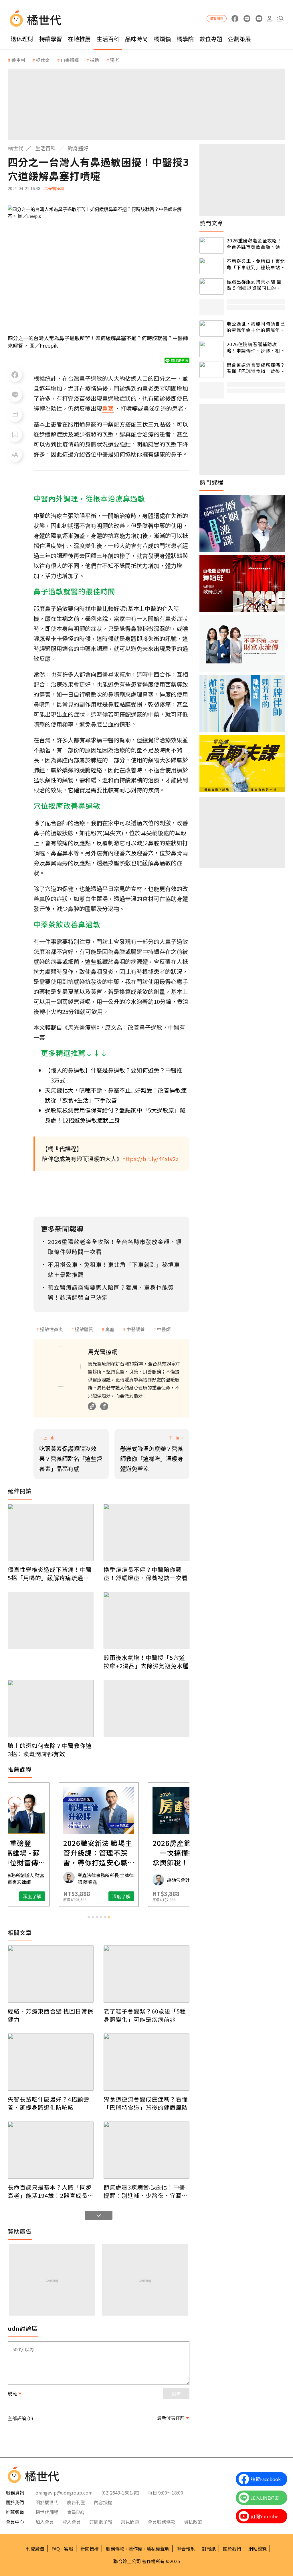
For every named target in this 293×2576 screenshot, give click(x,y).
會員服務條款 (161, 2522)
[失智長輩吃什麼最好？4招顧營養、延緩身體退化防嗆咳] (51, 2062)
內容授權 (103, 2502)
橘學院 (185, 39)
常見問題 (130, 2522)
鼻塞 (110, 1329)
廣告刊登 (76, 2502)
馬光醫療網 (54, 188)
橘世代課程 (47, 2512)
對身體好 (78, 148)
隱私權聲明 (158, 2549)
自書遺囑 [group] (70, 60)
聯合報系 (186, 2549)
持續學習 (51, 39)
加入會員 (45, 2522)
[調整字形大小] (15, 455)
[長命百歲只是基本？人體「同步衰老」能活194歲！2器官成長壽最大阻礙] (51, 2150)
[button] (280, 19)
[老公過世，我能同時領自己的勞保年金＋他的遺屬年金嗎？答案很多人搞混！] (212, 329)
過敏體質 (84, 1329)
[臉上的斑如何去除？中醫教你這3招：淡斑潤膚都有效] (51, 1708)
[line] (247, 19)
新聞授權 (90, 2549)
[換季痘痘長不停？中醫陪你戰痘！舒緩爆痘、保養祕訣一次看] (146, 1532)
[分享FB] (15, 375)
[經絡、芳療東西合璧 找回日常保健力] (51, 1974)
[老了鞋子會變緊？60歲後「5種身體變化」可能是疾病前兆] (146, 1974)
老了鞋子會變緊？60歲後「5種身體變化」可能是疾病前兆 (145, 2015)
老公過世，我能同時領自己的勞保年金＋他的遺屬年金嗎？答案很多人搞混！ (256, 327)
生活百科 (108, 39)
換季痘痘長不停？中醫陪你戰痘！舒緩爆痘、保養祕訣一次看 (146, 1574)
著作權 (135, 2549)
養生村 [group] (18, 60)
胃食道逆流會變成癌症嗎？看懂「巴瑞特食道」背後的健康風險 (146, 2103)
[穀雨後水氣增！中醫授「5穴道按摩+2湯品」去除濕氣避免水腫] (146, 1620)
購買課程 (217, 18)
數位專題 (211, 39)
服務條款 (115, 2549)
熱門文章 (211, 223)
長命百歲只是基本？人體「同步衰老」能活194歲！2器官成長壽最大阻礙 (51, 2191)
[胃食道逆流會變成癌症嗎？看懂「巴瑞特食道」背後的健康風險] (146, 2062)
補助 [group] (94, 60)
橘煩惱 (162, 39)
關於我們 (232, 2549)
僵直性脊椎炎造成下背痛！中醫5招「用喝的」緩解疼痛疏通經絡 (50, 1574)
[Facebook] (104, 1406)
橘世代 (15, 148)
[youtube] (259, 19)
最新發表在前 (171, 2418)
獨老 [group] (114, 60)
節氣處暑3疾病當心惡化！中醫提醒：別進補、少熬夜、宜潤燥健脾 (146, 2191)
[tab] (89, 1917)
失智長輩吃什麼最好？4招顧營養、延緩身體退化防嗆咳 (48, 2103)
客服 (69, 2549)
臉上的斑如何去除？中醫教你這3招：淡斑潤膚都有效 (50, 1750)
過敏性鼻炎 (52, 1329)
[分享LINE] (15, 395)
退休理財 (22, 39)
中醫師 (164, 1329)
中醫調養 (136, 1329)
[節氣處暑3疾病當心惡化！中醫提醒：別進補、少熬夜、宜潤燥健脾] (146, 2150)
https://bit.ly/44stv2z (150, 1159)
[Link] (92, 1406)
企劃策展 (239, 39)
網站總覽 (258, 2549)
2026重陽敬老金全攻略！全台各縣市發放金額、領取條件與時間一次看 (256, 244)
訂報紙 (209, 2549)
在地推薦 (79, 39)
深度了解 (32, 1896)
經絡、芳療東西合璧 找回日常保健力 (51, 2015)
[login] (269, 19)
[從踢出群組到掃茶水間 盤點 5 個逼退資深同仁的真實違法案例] (212, 287)
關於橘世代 (47, 2502)
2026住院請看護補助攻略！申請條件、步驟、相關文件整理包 (256, 347)
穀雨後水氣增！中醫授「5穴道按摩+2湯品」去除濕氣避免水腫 (146, 1662)
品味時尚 (136, 39)
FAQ (56, 2549)
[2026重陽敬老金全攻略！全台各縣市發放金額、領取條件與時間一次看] (212, 245)
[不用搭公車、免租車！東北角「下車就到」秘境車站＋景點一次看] (212, 266)
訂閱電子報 (101, 2522)
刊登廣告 (35, 2549)
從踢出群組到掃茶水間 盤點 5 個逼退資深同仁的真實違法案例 (254, 285)
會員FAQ (76, 2512)
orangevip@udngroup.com (64, 2493)
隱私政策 (193, 2522)
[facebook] (235, 19)
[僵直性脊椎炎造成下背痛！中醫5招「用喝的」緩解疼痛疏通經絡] (51, 1532)
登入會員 (72, 2522)
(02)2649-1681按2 (120, 2493)
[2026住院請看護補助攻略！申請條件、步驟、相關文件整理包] (212, 349)
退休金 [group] (43, 60)
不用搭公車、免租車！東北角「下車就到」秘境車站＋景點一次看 (256, 264)
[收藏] (15, 435)
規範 (12, 2393)
